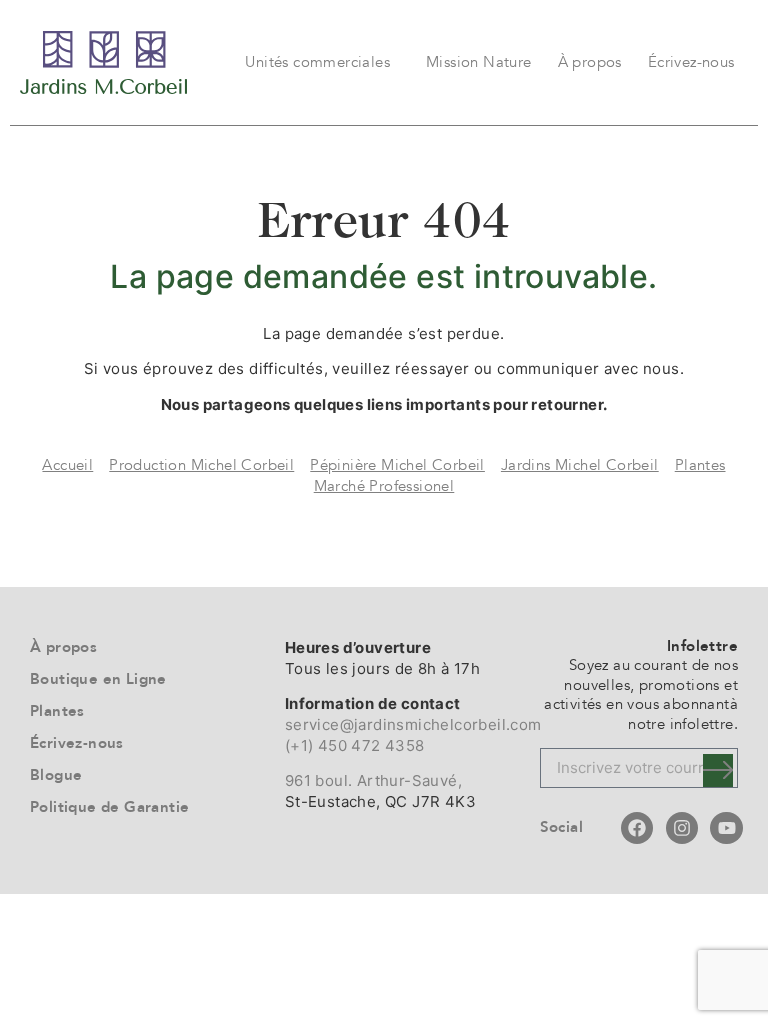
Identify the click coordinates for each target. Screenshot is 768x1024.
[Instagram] (682, 828)
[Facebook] (637, 828)
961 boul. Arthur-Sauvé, (373, 780)
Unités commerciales (317, 62)
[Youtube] (726, 828)
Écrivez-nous (691, 62)
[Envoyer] (718, 770)
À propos (590, 62)
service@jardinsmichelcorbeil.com (413, 724)
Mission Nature (479, 62)
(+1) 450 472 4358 (355, 745)
